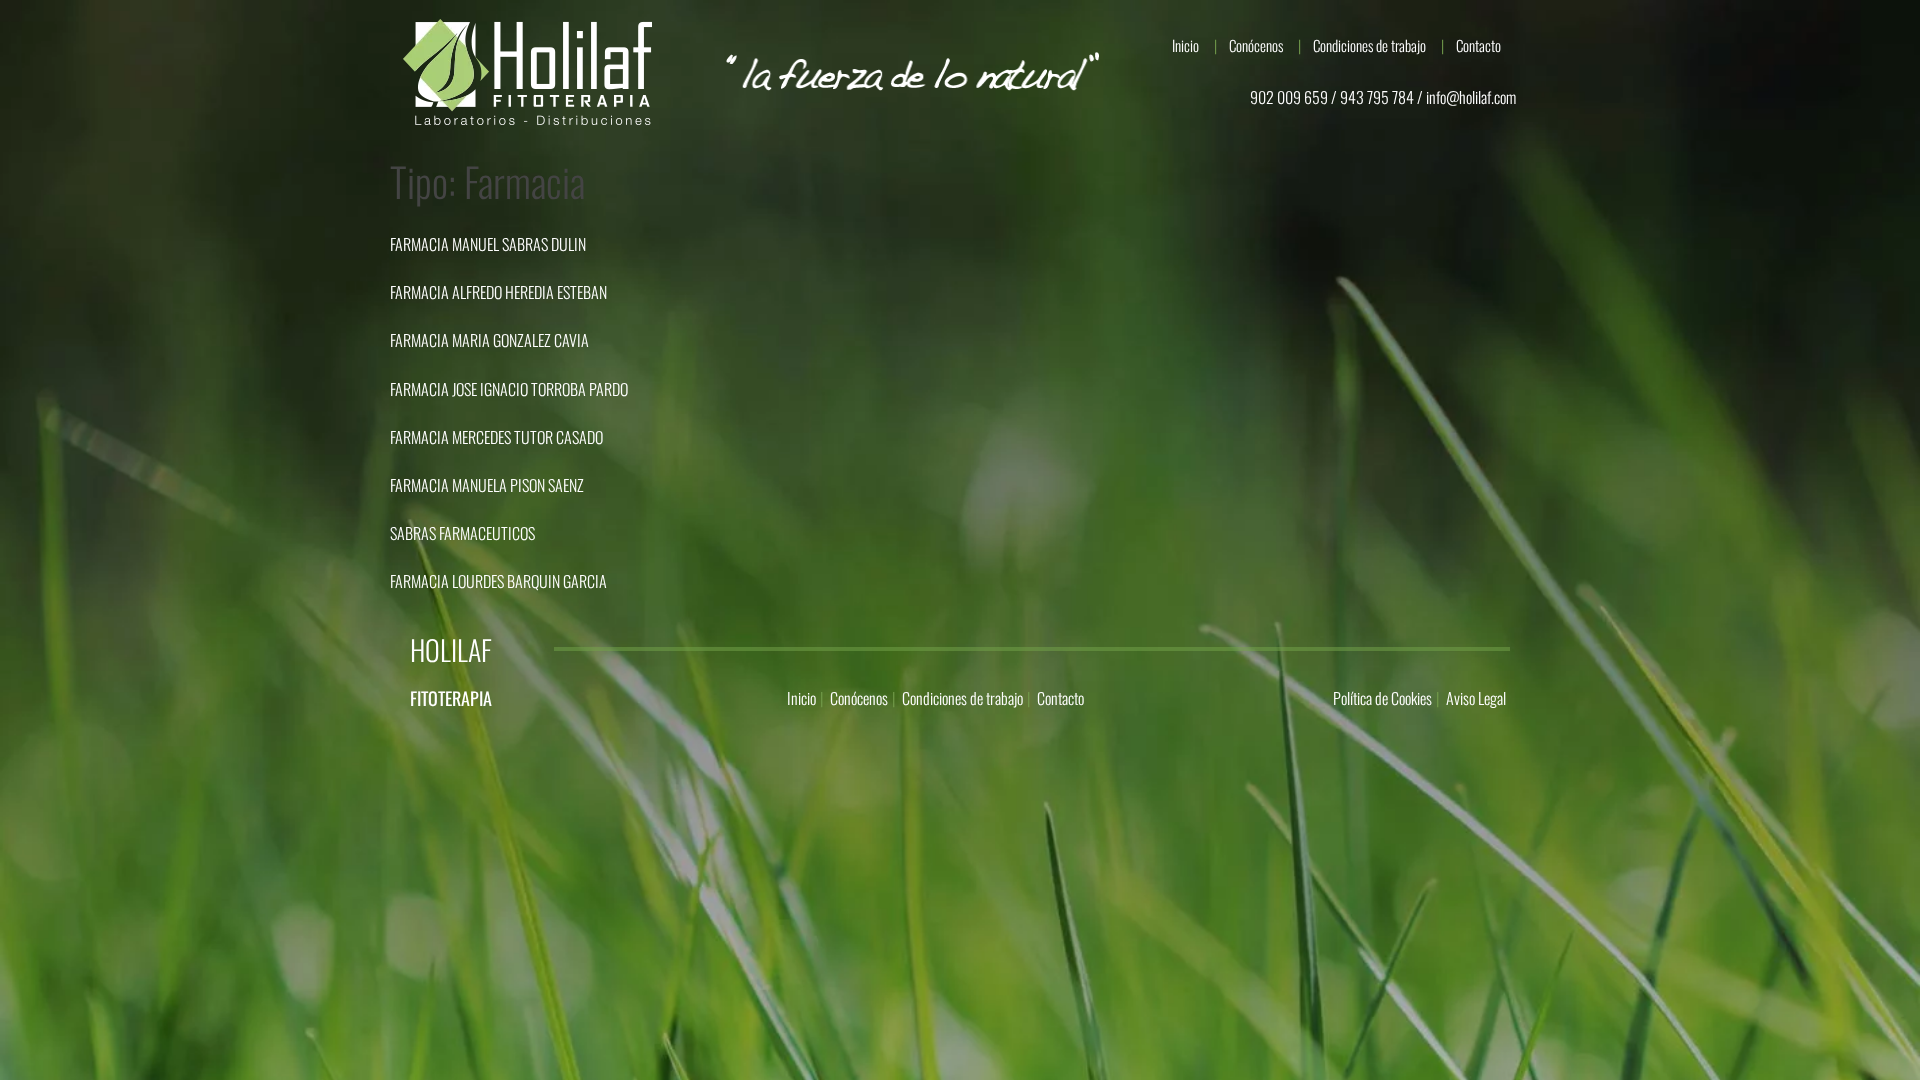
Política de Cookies (1382, 698)
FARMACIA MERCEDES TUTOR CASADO (496, 437)
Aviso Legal (1476, 698)
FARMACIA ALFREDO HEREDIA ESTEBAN (498, 292)
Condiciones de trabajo (1369, 45)
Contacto (1478, 45)
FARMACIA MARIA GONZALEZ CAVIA (489, 340)
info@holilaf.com (1471, 97)
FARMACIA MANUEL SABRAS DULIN (488, 244)
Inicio (1185, 45)
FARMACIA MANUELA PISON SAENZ (487, 485)
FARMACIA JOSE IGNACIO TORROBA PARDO (509, 389)
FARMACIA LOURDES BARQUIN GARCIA (498, 581)
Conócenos (1256, 45)
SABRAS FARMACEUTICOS (462, 533)
